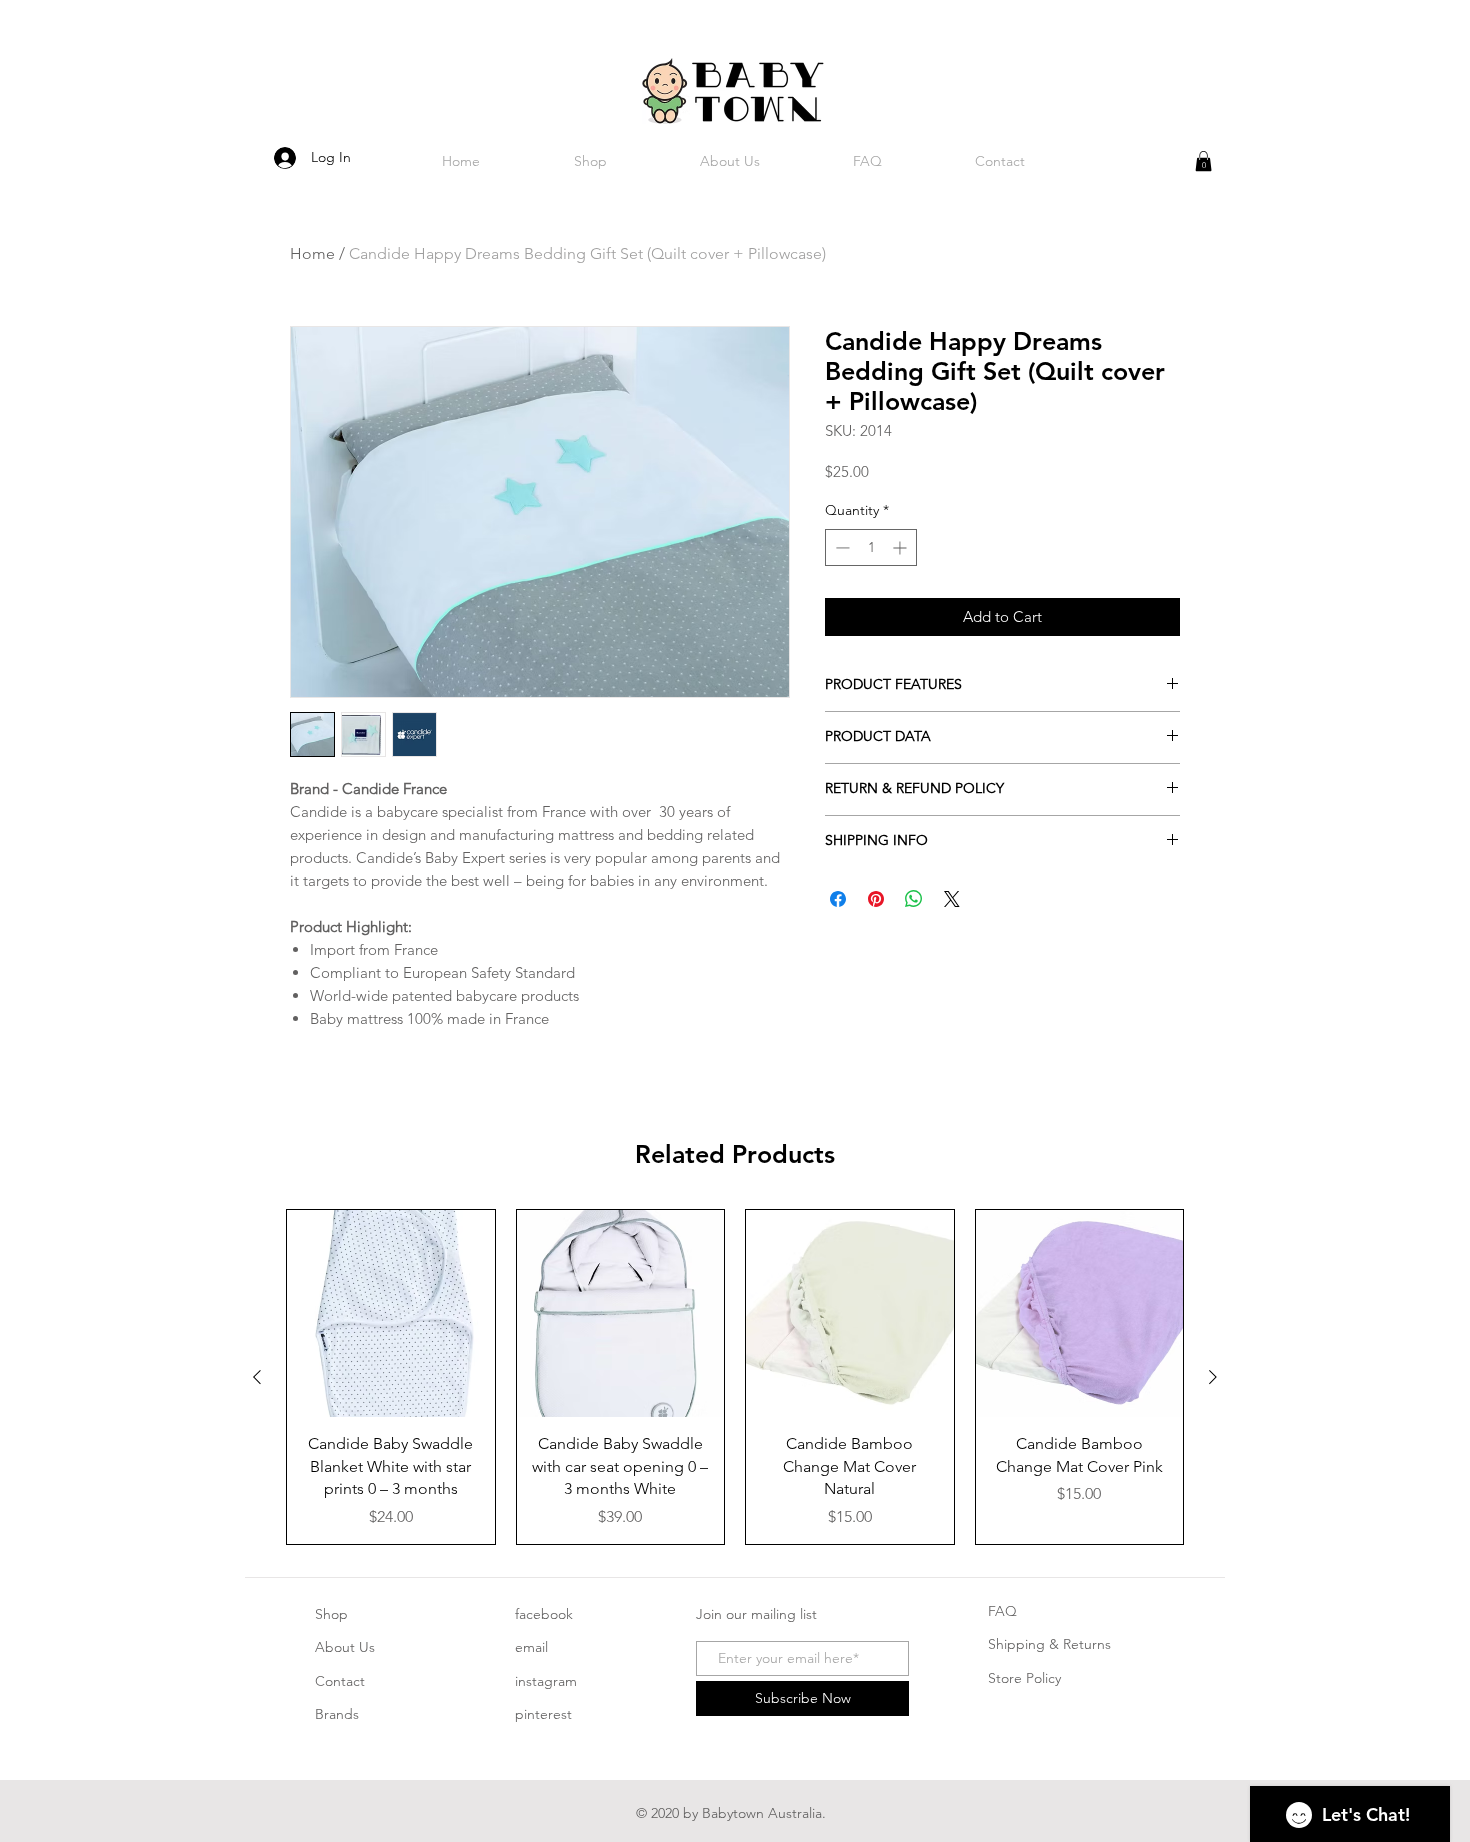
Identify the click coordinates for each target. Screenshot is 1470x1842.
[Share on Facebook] (838, 899)
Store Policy (1024, 1678)
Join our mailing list (756, 1614)
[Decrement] (840, 547)
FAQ (1002, 1611)
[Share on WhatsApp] (914, 899)
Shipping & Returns (1049, 1644)
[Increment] (901, 547)
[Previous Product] (257, 1377)
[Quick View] (391, 1314)
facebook (544, 1614)
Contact (340, 1681)
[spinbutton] (871, 547)
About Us (345, 1647)
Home (312, 253)
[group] (735, 1377)
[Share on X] (952, 899)
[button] (1203, 161)
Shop (331, 1614)
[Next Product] (1213, 1377)
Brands (337, 1714)
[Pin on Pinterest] (876, 899)
